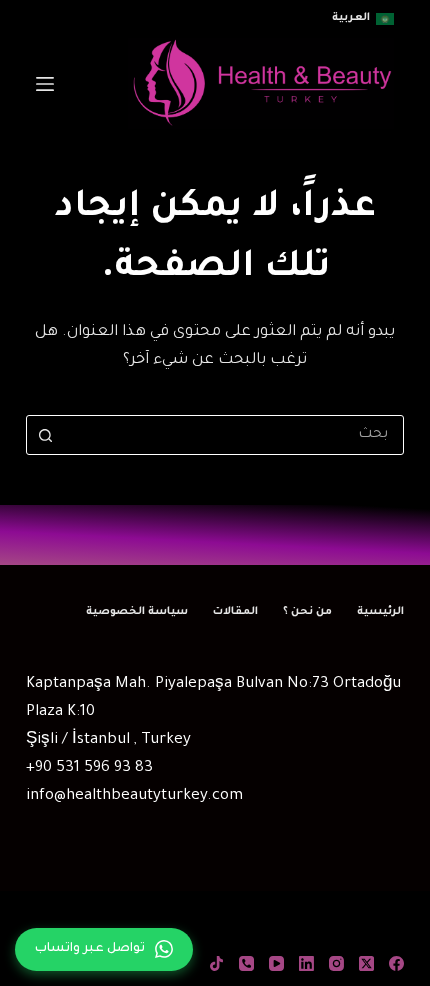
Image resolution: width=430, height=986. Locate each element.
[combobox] (234, 435)
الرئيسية (380, 612)
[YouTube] (276, 963)
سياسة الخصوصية (137, 612)
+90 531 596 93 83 (89, 768)
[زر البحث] (46, 435)
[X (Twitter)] (366, 963)
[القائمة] (45, 84)
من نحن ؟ (307, 612)
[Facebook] (396, 963)
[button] (363, 19)
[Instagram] (336, 963)
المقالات (235, 612)
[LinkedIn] (306, 963)
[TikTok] (216, 963)
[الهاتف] (246, 963)
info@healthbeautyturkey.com (134, 796)
